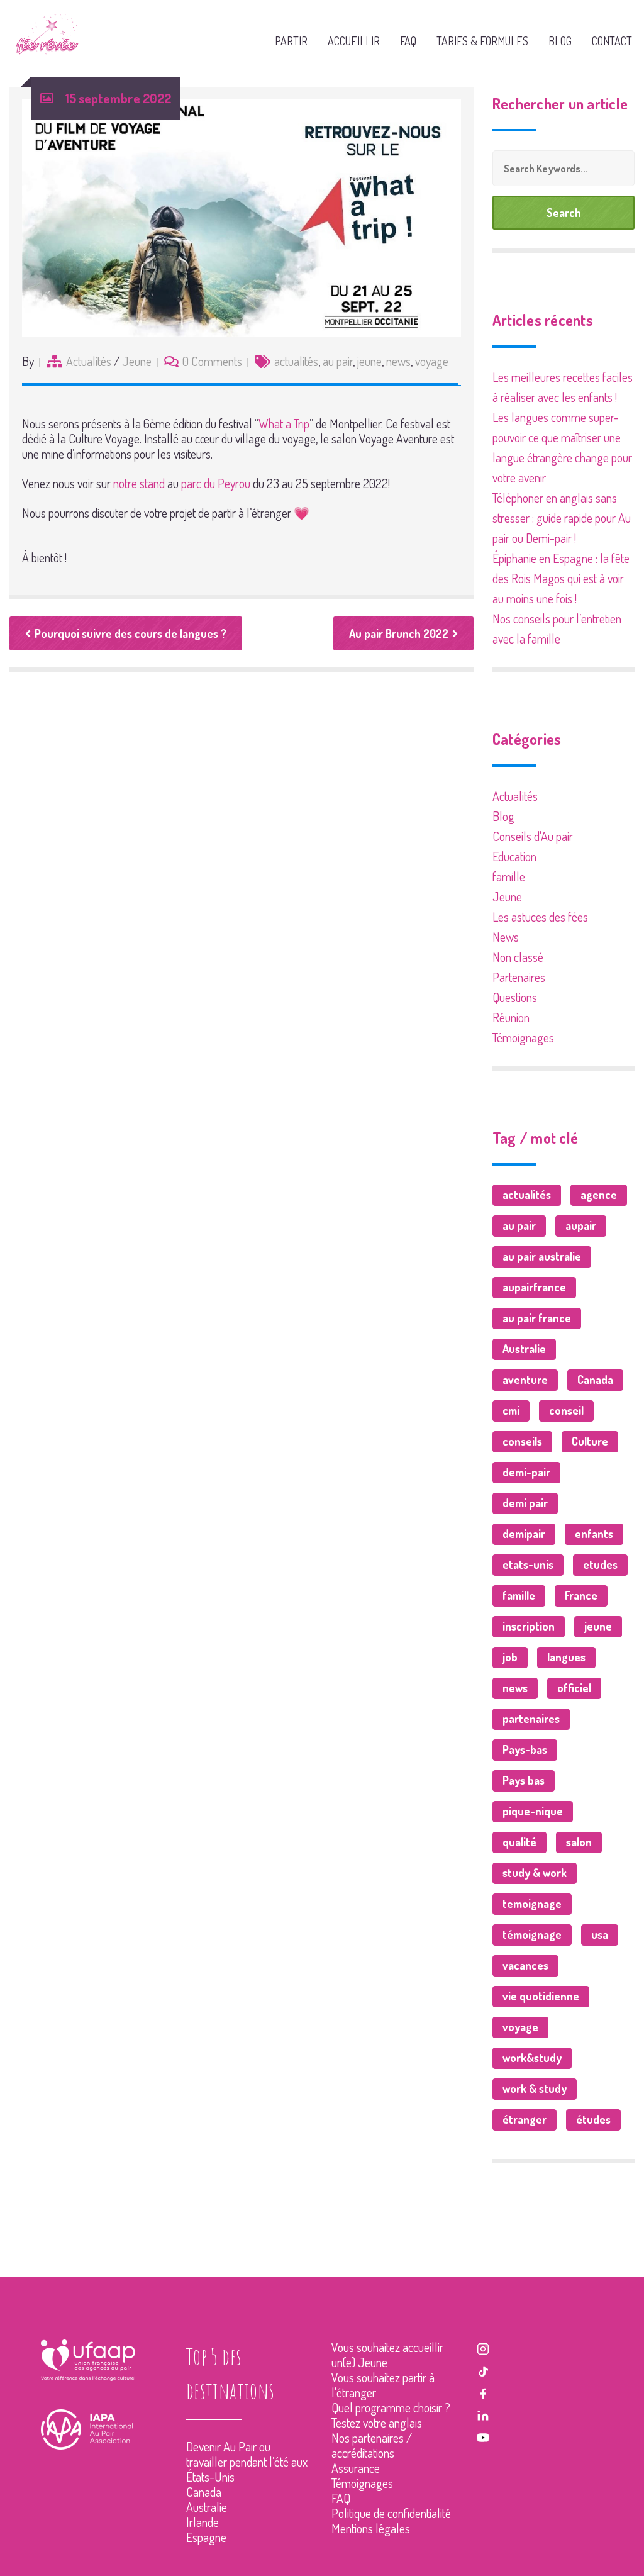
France (581, 1595)
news (398, 361)
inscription (529, 1626)
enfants (594, 1534)
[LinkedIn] (483, 2414)
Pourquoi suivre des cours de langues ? (130, 633)
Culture (590, 1441)
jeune (369, 361)
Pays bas (524, 1780)
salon (579, 1842)
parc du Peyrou (216, 483)
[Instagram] (483, 2347)
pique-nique (533, 1811)
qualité (519, 1842)
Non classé (518, 957)
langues (566, 1657)
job (510, 1657)
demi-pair (526, 1472)
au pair (338, 361)
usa (600, 1934)
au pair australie (542, 1256)
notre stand (139, 483)
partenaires (531, 1719)
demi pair (525, 1503)
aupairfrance (534, 1287)
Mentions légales (371, 2528)
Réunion (511, 1017)
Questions (515, 997)
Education (514, 856)
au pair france (537, 1318)
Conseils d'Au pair (533, 836)
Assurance (356, 2468)
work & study (535, 2088)
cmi (511, 1410)
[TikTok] (483, 2369)
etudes (600, 1564)
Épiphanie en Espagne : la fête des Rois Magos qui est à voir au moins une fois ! (561, 578)
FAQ (341, 2498)
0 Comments (212, 361)
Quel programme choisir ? (391, 2407)
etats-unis (528, 1564)
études (593, 2119)
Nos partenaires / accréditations (372, 2445)
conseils (522, 1441)
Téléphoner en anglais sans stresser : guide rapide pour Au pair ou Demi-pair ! (562, 518)
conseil (566, 1410)
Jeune (137, 361)
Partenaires (519, 977)
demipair (524, 1534)
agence (599, 1195)
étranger (525, 2119)
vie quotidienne (541, 1996)
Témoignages (523, 1037)
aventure (525, 1380)
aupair (581, 1225)
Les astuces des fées (540, 917)
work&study (532, 2058)
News (506, 937)
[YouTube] (483, 2436)
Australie (524, 1349)
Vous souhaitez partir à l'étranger (383, 2385)
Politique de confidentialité (391, 2513)
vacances (525, 1965)
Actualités (89, 361)
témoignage (532, 1934)
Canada (595, 1380)
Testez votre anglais (377, 2423)
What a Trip (284, 423)
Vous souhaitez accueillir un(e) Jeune (387, 2355)
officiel (574, 1688)
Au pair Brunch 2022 (399, 633)
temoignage (532, 1904)
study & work (535, 1873)
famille (509, 876)
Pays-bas (525, 1749)
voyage (432, 361)
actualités (296, 361)
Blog (503, 816)
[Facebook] (483, 2392)
